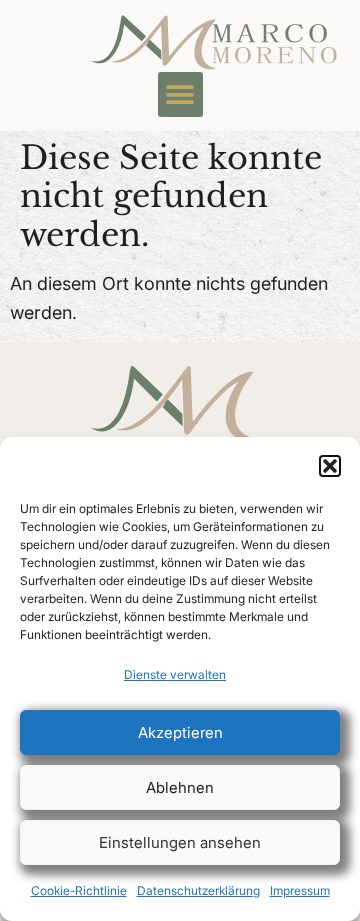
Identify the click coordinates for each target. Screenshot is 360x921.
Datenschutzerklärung (198, 890)
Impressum (300, 890)
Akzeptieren (180, 732)
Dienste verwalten (175, 674)
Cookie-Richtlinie (79, 890)
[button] (330, 466)
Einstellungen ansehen (180, 842)
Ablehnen (180, 787)
